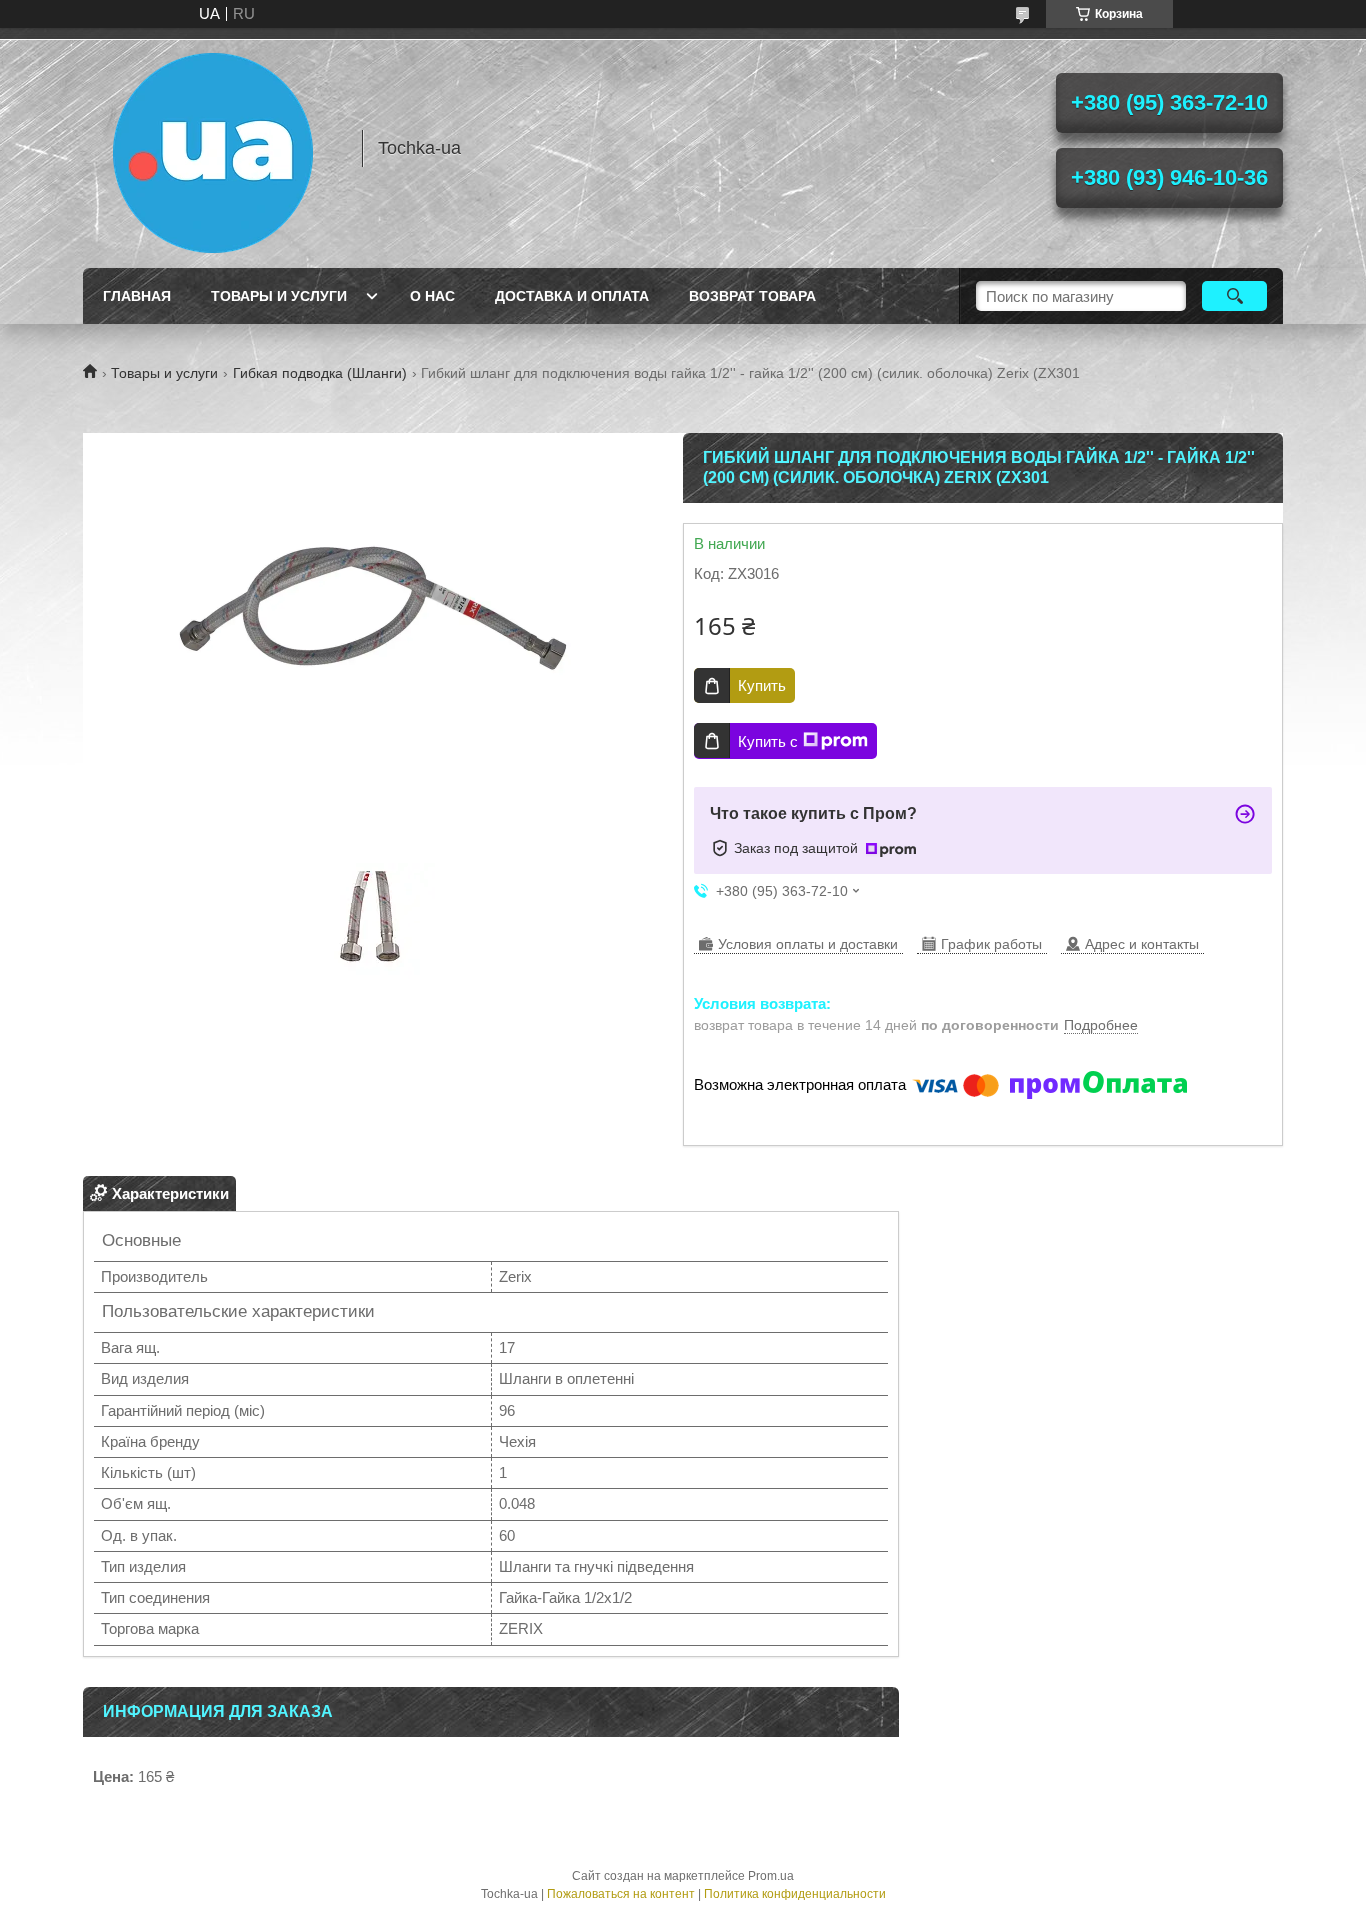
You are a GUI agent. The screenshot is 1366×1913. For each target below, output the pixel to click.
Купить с (768, 741)
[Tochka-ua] (213, 148)
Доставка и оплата (572, 296)
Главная (137, 296)
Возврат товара (752, 296)
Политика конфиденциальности (795, 1894)
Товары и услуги (279, 296)
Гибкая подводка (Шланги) (320, 373)
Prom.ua (771, 1876)
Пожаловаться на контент (621, 1894)
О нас (432, 296)
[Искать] (1234, 296)
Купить (762, 685)
